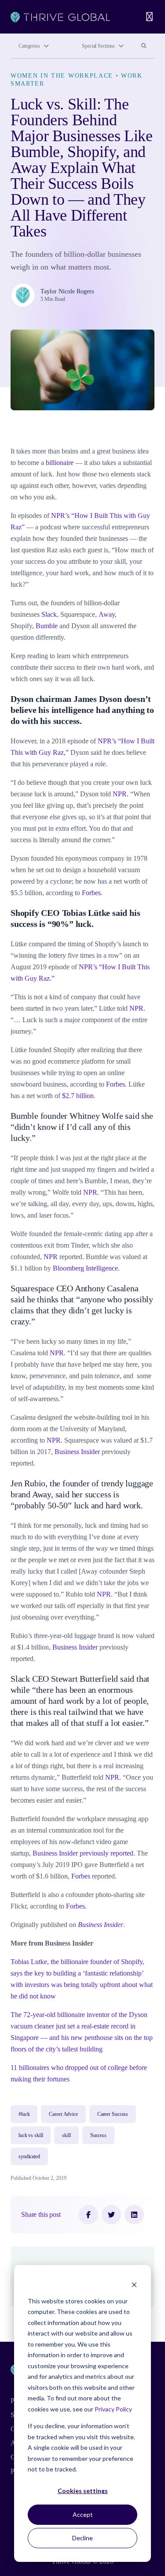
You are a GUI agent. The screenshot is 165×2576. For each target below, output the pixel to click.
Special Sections (98, 46)
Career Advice (63, 2114)
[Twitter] (111, 2215)
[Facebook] (88, 2215)
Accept (83, 2514)
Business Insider (77, 1452)
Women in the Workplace (62, 76)
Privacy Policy (113, 2409)
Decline (82, 2538)
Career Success (113, 2114)
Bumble (47, 626)
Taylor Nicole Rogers (67, 291)
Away (107, 614)
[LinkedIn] (134, 2215)
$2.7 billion (78, 1096)
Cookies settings (83, 2491)
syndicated (29, 2156)
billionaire (60, 463)
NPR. (121, 794)
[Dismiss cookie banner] (134, 2284)
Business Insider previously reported (83, 1853)
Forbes (91, 893)
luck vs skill (31, 2135)
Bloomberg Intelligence (85, 1268)
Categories (29, 46)
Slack (49, 614)
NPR (136, 1008)
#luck (24, 2114)
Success (98, 2135)
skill (66, 2135)
